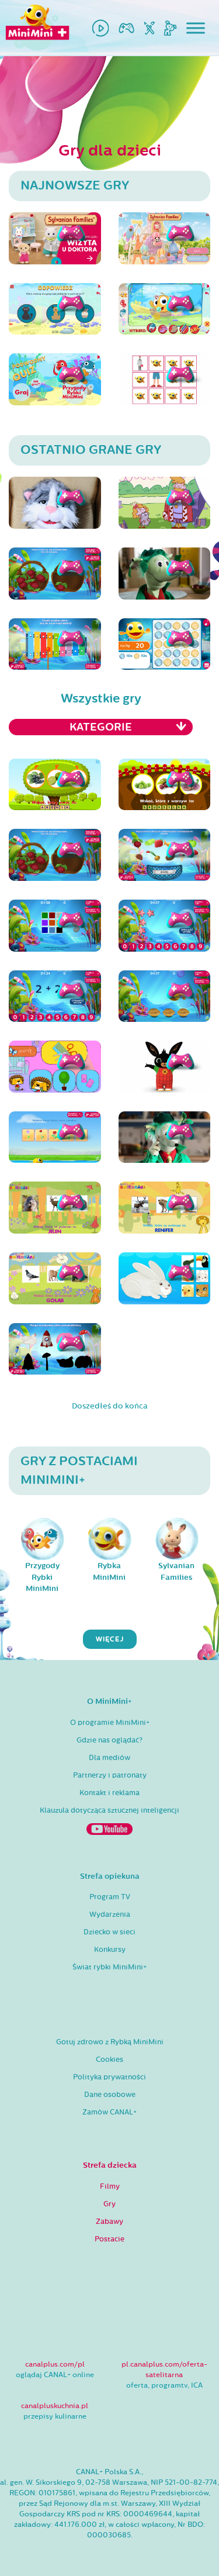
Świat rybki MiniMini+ (109, 1967)
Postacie (109, 2239)
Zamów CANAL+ (109, 2112)
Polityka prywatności (109, 2077)
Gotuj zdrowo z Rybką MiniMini (110, 2042)
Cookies (109, 2060)
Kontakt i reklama (109, 1793)
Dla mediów (109, 1758)
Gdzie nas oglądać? (109, 1740)
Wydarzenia (110, 1914)
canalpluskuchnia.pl (55, 2406)
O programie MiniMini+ (110, 1723)
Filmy (110, 2186)
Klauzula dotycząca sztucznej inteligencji (109, 1810)
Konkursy (110, 1950)
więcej (110, 1639)
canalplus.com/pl (55, 2364)
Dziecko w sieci (109, 1932)
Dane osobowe (110, 2095)
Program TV (110, 1897)
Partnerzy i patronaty (110, 1775)
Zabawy (109, 2222)
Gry (109, 2204)
